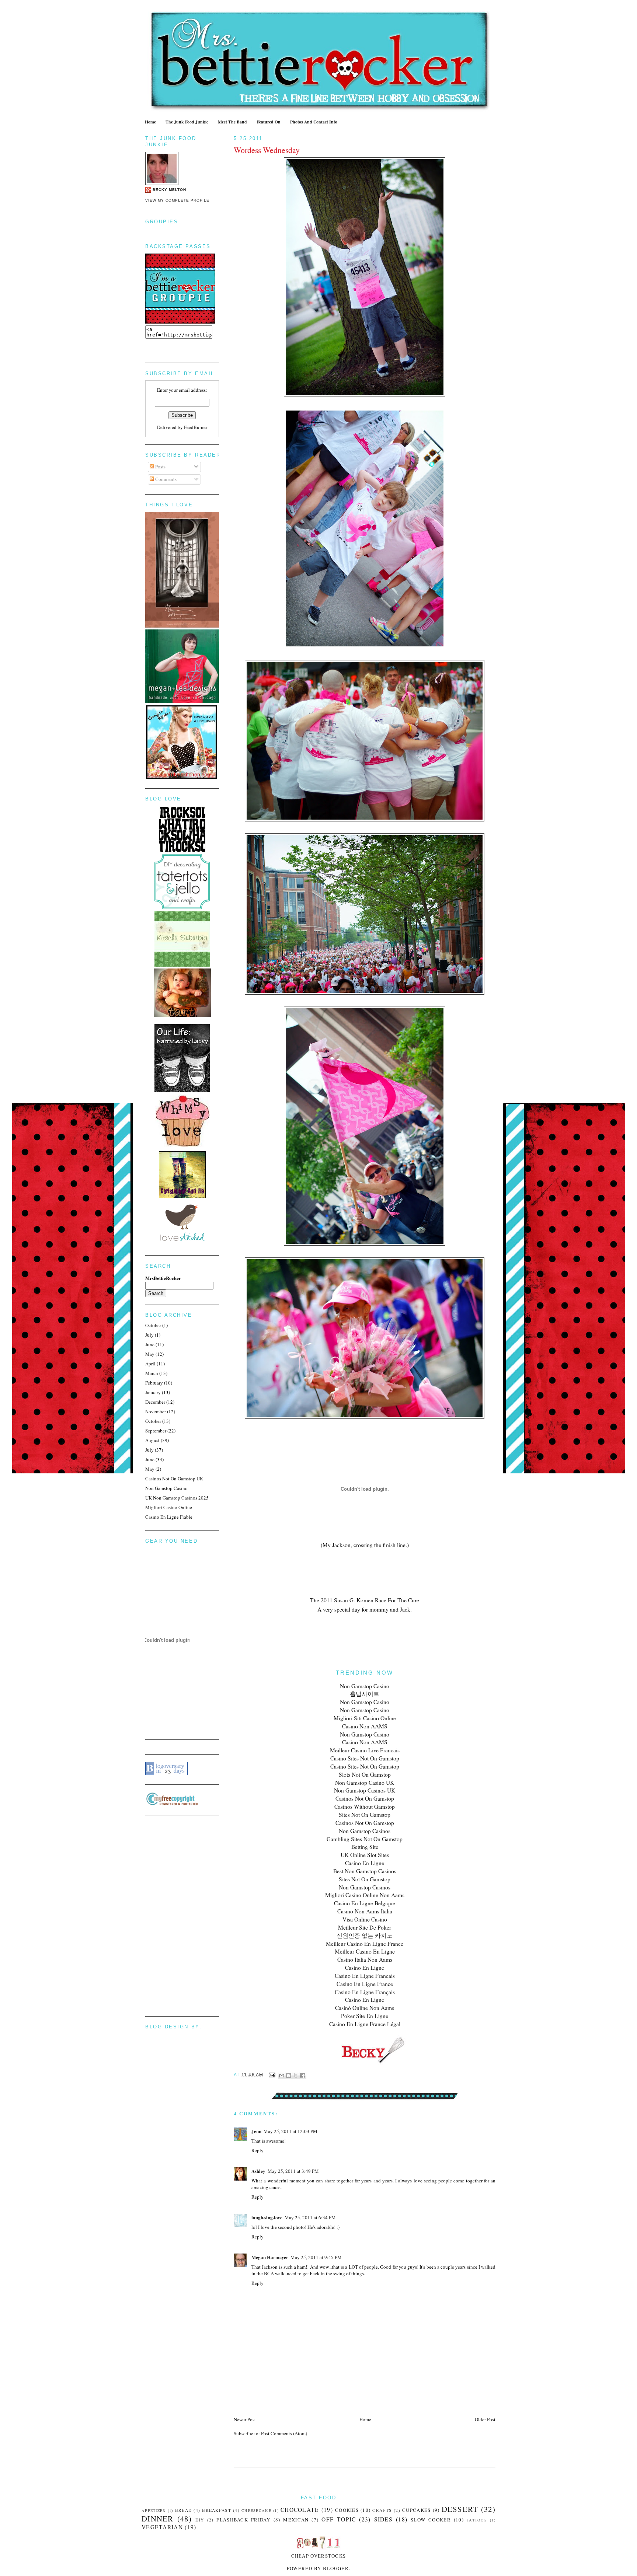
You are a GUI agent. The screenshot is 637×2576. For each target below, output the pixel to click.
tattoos (477, 2520)
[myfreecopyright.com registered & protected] (172, 1804)
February (154, 1383)
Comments (165, 479)
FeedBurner (196, 427)
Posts (160, 467)
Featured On (269, 122)
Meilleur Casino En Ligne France (365, 1944)
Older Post (485, 2419)
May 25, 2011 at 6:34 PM (310, 2217)
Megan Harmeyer (270, 2257)
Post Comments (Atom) (284, 2433)
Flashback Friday (243, 2520)
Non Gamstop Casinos (365, 1831)
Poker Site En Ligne (365, 2016)
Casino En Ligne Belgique (365, 1903)
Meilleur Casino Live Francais (365, 1750)
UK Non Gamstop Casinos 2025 (177, 1498)
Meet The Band (232, 122)
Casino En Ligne (365, 1863)
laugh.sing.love (267, 2217)
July (149, 1335)
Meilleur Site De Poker (365, 1927)
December (155, 1402)
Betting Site (365, 1847)
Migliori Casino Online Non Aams (365, 1895)
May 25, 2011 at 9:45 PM (316, 2257)
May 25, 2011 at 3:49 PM (293, 2171)
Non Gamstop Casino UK (365, 1783)
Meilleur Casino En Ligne (365, 1951)
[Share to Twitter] (296, 2076)
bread (184, 2510)
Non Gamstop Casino (365, 1686)
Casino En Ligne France (365, 1984)
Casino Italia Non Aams (365, 1959)
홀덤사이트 (365, 1694)
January (153, 1392)
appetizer (154, 2510)
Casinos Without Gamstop (365, 1807)
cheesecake (256, 2510)
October (153, 1325)
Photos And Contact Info (314, 122)
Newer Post (245, 2419)
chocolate (300, 2510)
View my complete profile (177, 200)
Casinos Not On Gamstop (365, 1798)
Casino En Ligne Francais (365, 1976)
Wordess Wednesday (267, 150)
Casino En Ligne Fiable (169, 1517)
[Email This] (282, 2076)
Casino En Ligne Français (365, 1992)
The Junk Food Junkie (187, 122)
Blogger (336, 2568)
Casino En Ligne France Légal (365, 2024)
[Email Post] (272, 2075)
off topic (339, 2519)
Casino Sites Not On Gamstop (365, 1758)
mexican (296, 2520)
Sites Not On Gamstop (365, 1815)
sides (384, 2519)
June (150, 1344)
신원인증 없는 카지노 (365, 1936)
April (150, 1364)
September (156, 1431)
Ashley (258, 2171)
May (150, 1354)
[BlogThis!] (289, 2076)
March (152, 1373)
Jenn (256, 2131)
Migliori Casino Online (169, 1507)
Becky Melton (169, 190)
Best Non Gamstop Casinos (365, 1871)
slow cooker (431, 2520)
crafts (382, 2510)
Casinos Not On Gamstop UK (174, 1479)
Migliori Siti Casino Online (365, 1718)
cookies (347, 2510)
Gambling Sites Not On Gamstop (365, 1839)
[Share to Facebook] (303, 2076)
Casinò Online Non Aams (365, 2008)
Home (150, 122)
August (152, 1440)
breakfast (217, 2510)
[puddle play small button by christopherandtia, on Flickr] (182, 1196)
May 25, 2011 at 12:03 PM (290, 2131)
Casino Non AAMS (365, 1726)
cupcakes (416, 2510)
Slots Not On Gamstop (365, 1774)
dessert (460, 2509)
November (156, 1411)
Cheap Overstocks (319, 2556)
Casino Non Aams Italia (365, 1911)
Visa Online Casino (365, 1919)
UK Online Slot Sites (365, 1855)
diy (200, 2520)
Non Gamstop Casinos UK (365, 1790)
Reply (257, 2150)
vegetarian (162, 2527)
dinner (158, 2519)
